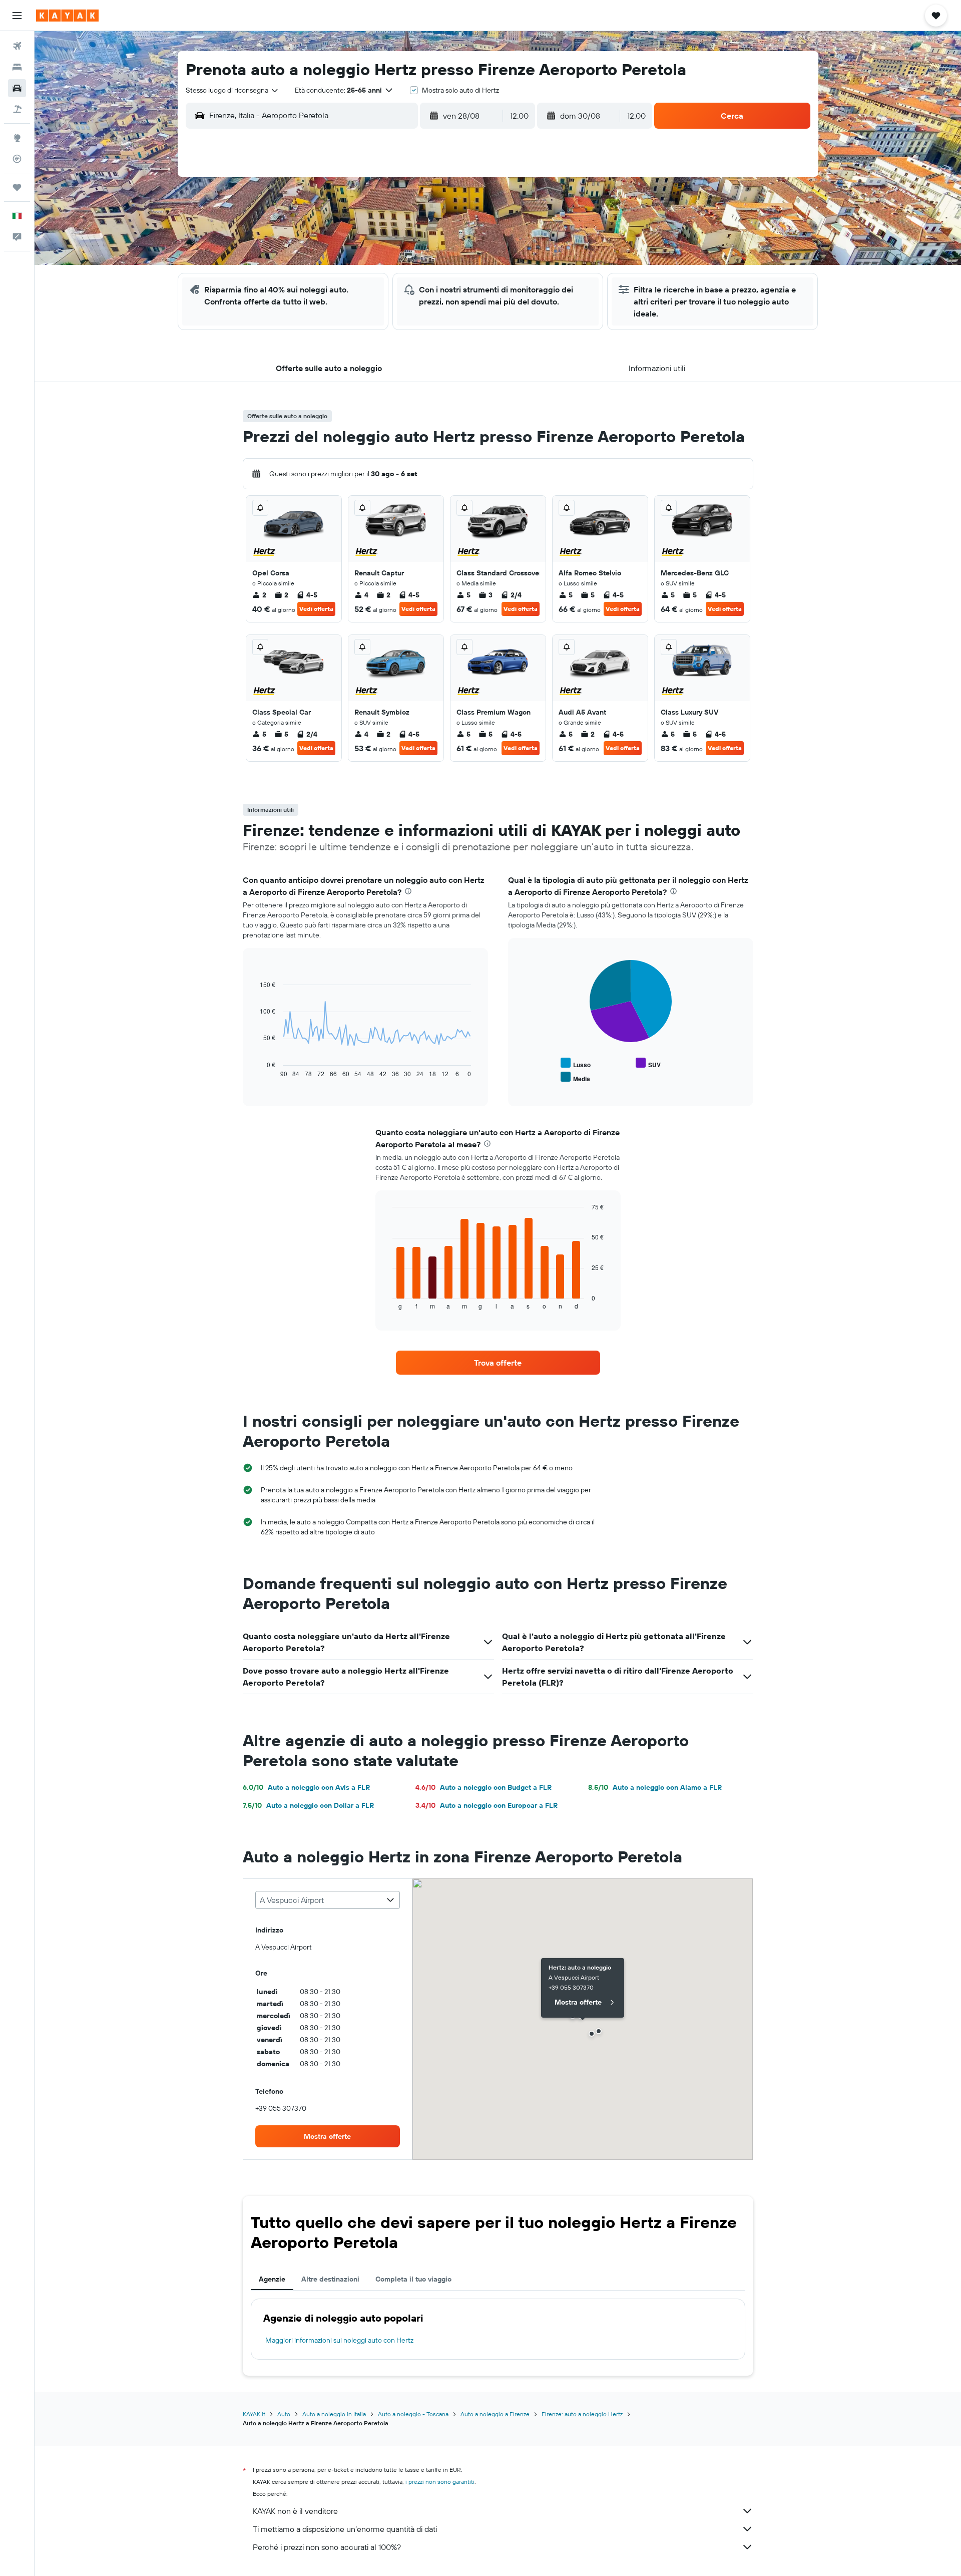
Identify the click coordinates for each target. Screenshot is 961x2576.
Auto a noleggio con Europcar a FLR (487, 1805)
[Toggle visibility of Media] (575, 1077)
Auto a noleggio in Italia (334, 2414)
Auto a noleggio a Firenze (495, 2414)
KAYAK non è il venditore (295, 2511)
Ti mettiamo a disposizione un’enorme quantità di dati (345, 2529)
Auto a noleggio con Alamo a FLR (655, 1787)
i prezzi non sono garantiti (440, 2482)
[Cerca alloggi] (17, 67)
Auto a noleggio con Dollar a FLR (308, 1805)
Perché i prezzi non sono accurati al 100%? (327, 2547)
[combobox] (232, 90)
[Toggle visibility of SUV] (648, 1063)
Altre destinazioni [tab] (330, 2279)
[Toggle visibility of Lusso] (576, 1063)
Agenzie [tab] (272, 2279)
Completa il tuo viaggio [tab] (413, 2279)
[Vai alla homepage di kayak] (67, 16)
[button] (17, 16)
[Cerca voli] (17, 46)
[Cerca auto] (17, 88)
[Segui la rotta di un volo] (17, 159)
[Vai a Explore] (17, 138)
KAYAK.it (254, 2414)
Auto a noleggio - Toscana (413, 2414)
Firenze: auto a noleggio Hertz (582, 2414)
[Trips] (17, 187)
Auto (284, 2414)
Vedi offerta (316, 609)
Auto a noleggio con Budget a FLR (484, 1787)
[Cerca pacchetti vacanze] (17, 109)
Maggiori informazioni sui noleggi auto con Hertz (339, 2340)
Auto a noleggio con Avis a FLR (306, 1787)
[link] (498, 1363)
